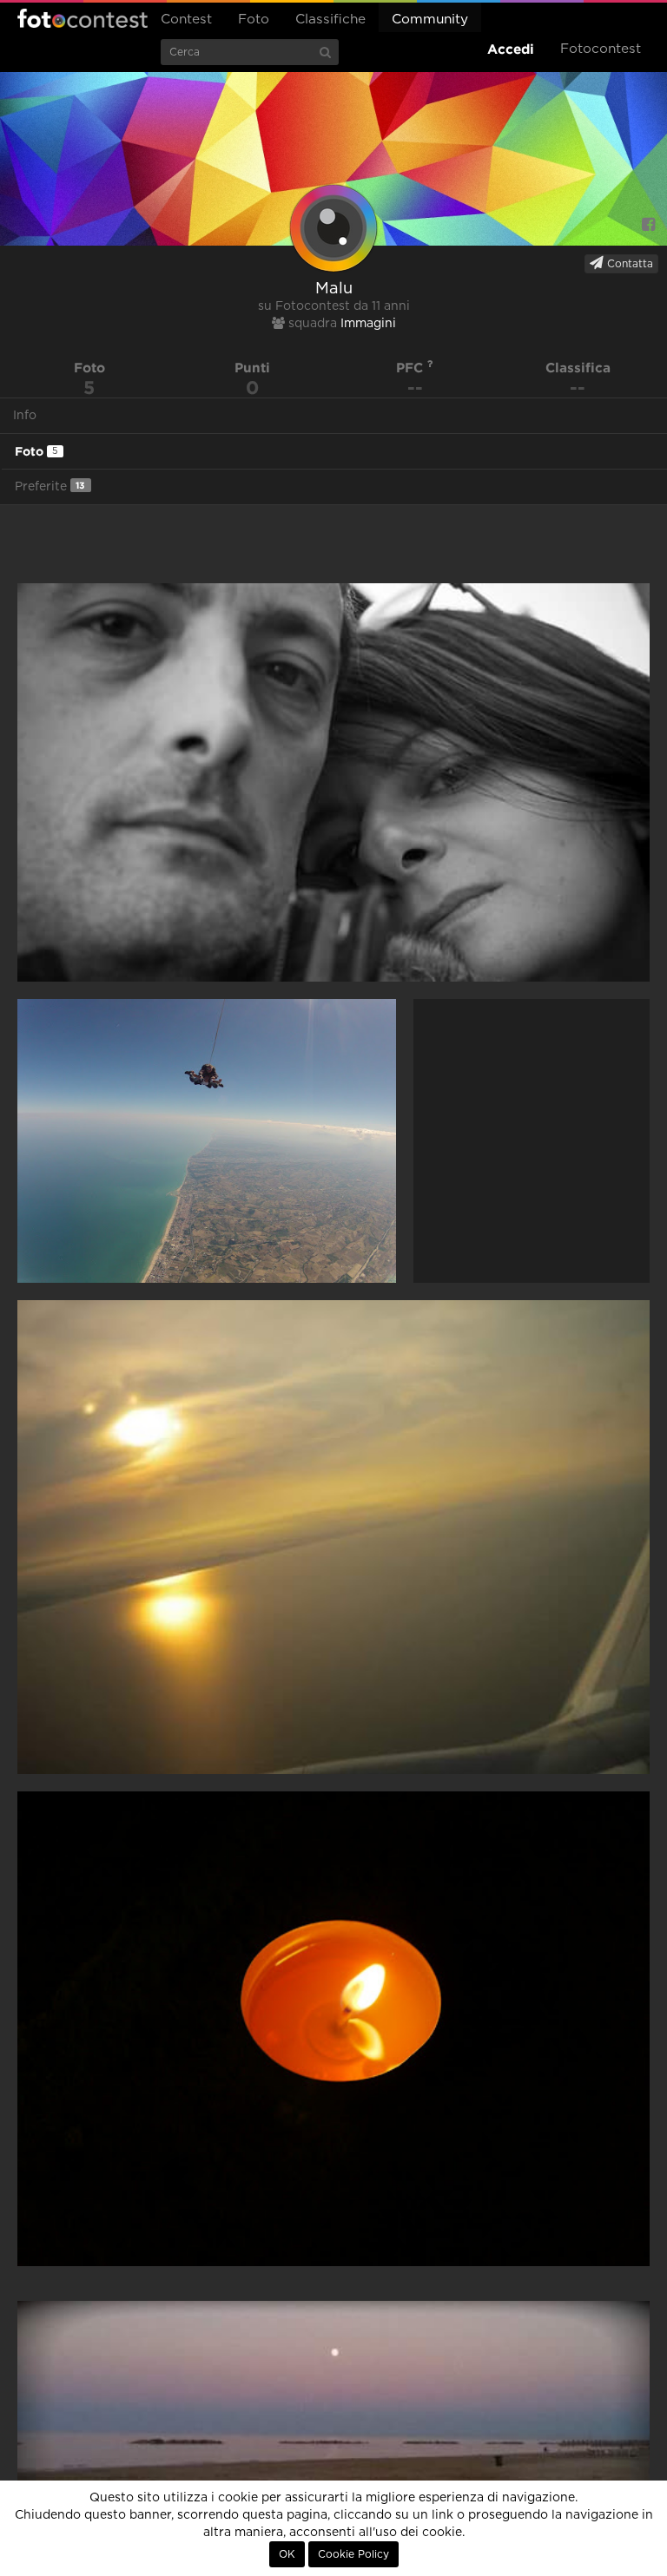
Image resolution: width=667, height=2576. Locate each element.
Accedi (511, 49)
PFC (412, 368)
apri (333, 782)
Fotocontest (83, 18)
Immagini (368, 324)
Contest (186, 20)
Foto (254, 20)
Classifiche (330, 20)
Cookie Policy (353, 2554)
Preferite (50, 486)
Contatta (628, 264)
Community (430, 20)
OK (287, 2554)
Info (25, 416)
